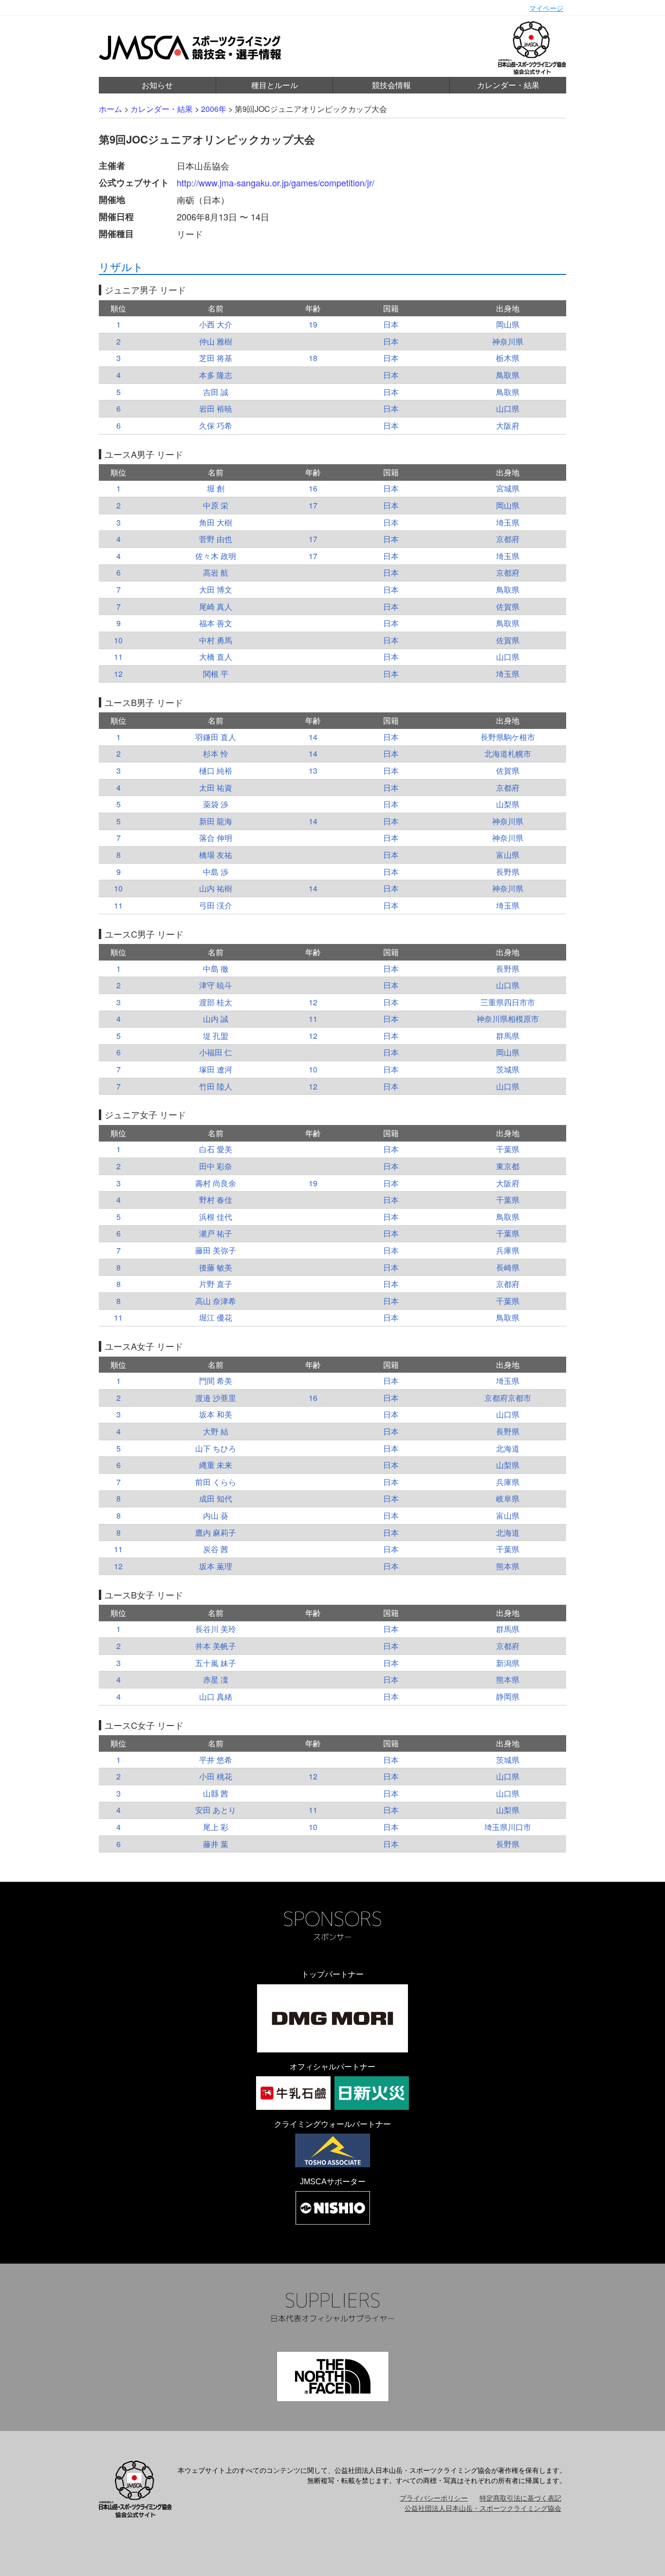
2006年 (214, 109)
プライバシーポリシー (434, 2498)
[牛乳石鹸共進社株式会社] (293, 2093)
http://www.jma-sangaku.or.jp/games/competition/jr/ (276, 182)
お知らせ (157, 85)
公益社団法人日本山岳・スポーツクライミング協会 (483, 2508)
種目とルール (275, 85)
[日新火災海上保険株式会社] (372, 2093)
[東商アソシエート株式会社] (333, 2150)
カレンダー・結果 (508, 85)
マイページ (546, 8)
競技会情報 (391, 85)
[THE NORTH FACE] (333, 2376)
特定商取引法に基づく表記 (520, 2498)
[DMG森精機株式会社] (332, 2018)
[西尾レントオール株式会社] (333, 2208)
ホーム (111, 109)
